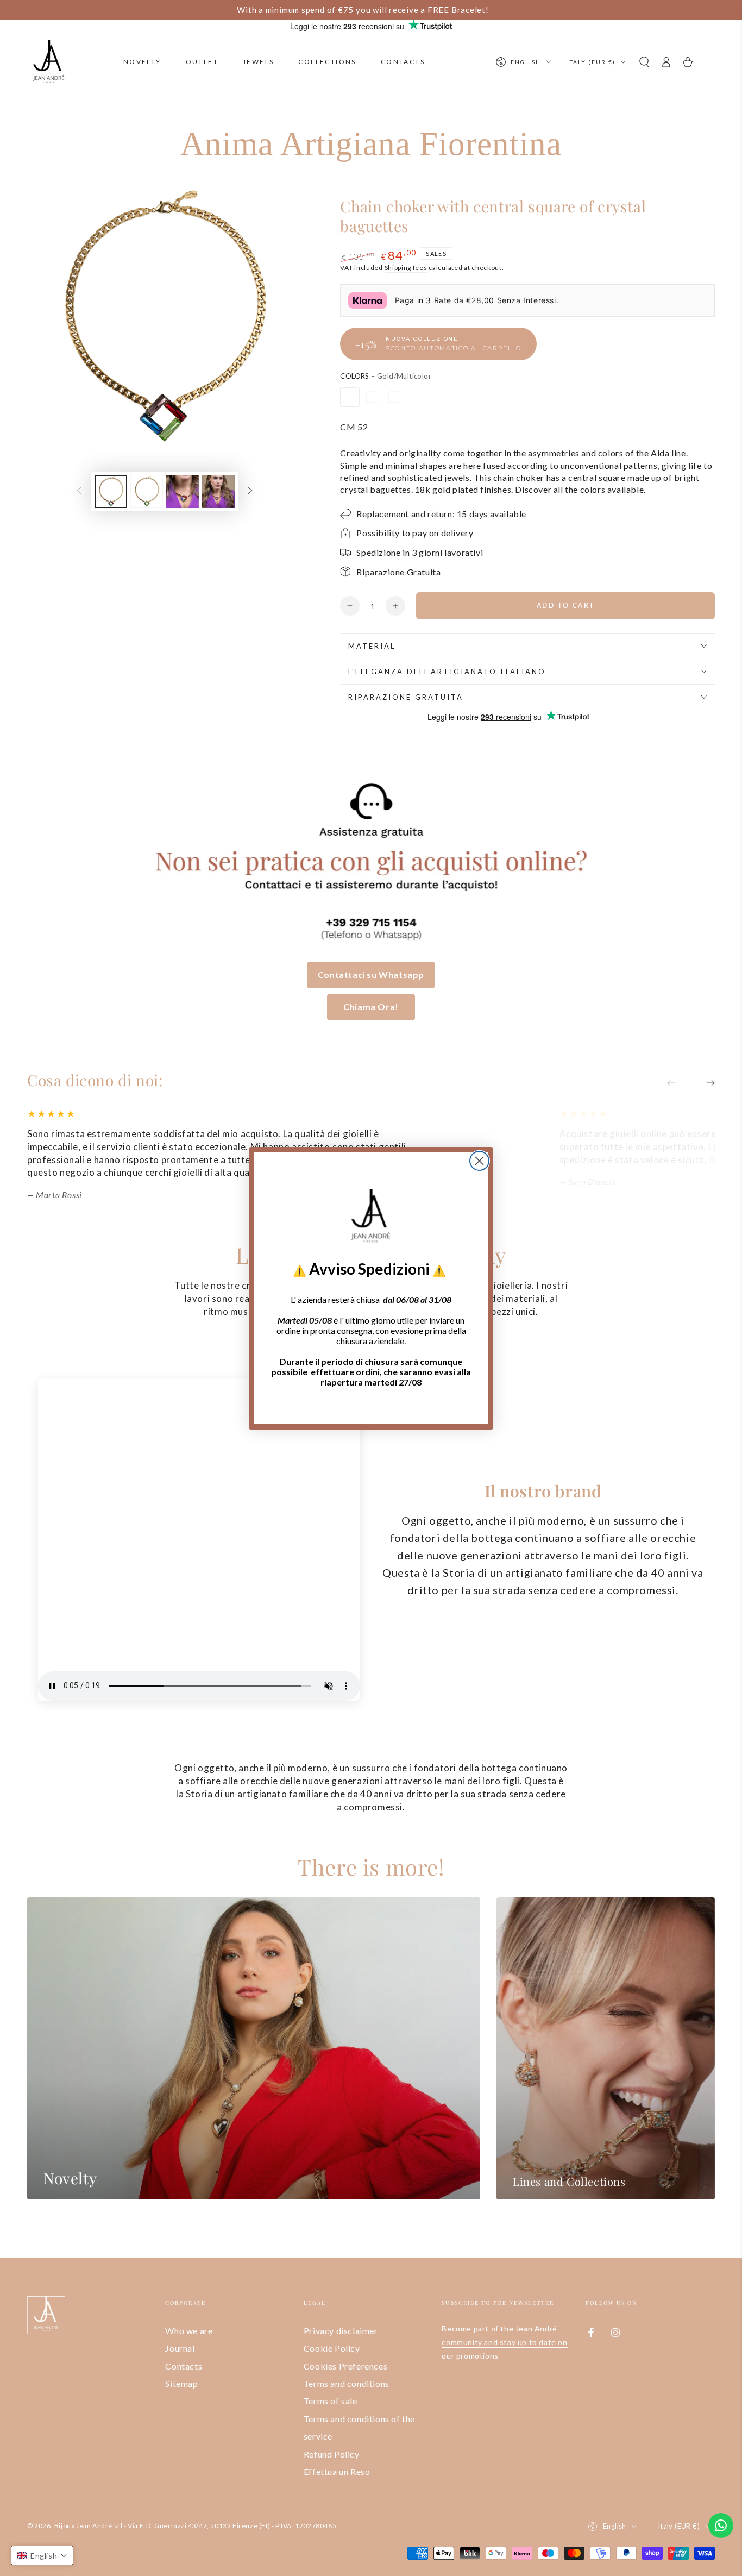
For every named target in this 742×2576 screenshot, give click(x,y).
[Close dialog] (479, 1161)
